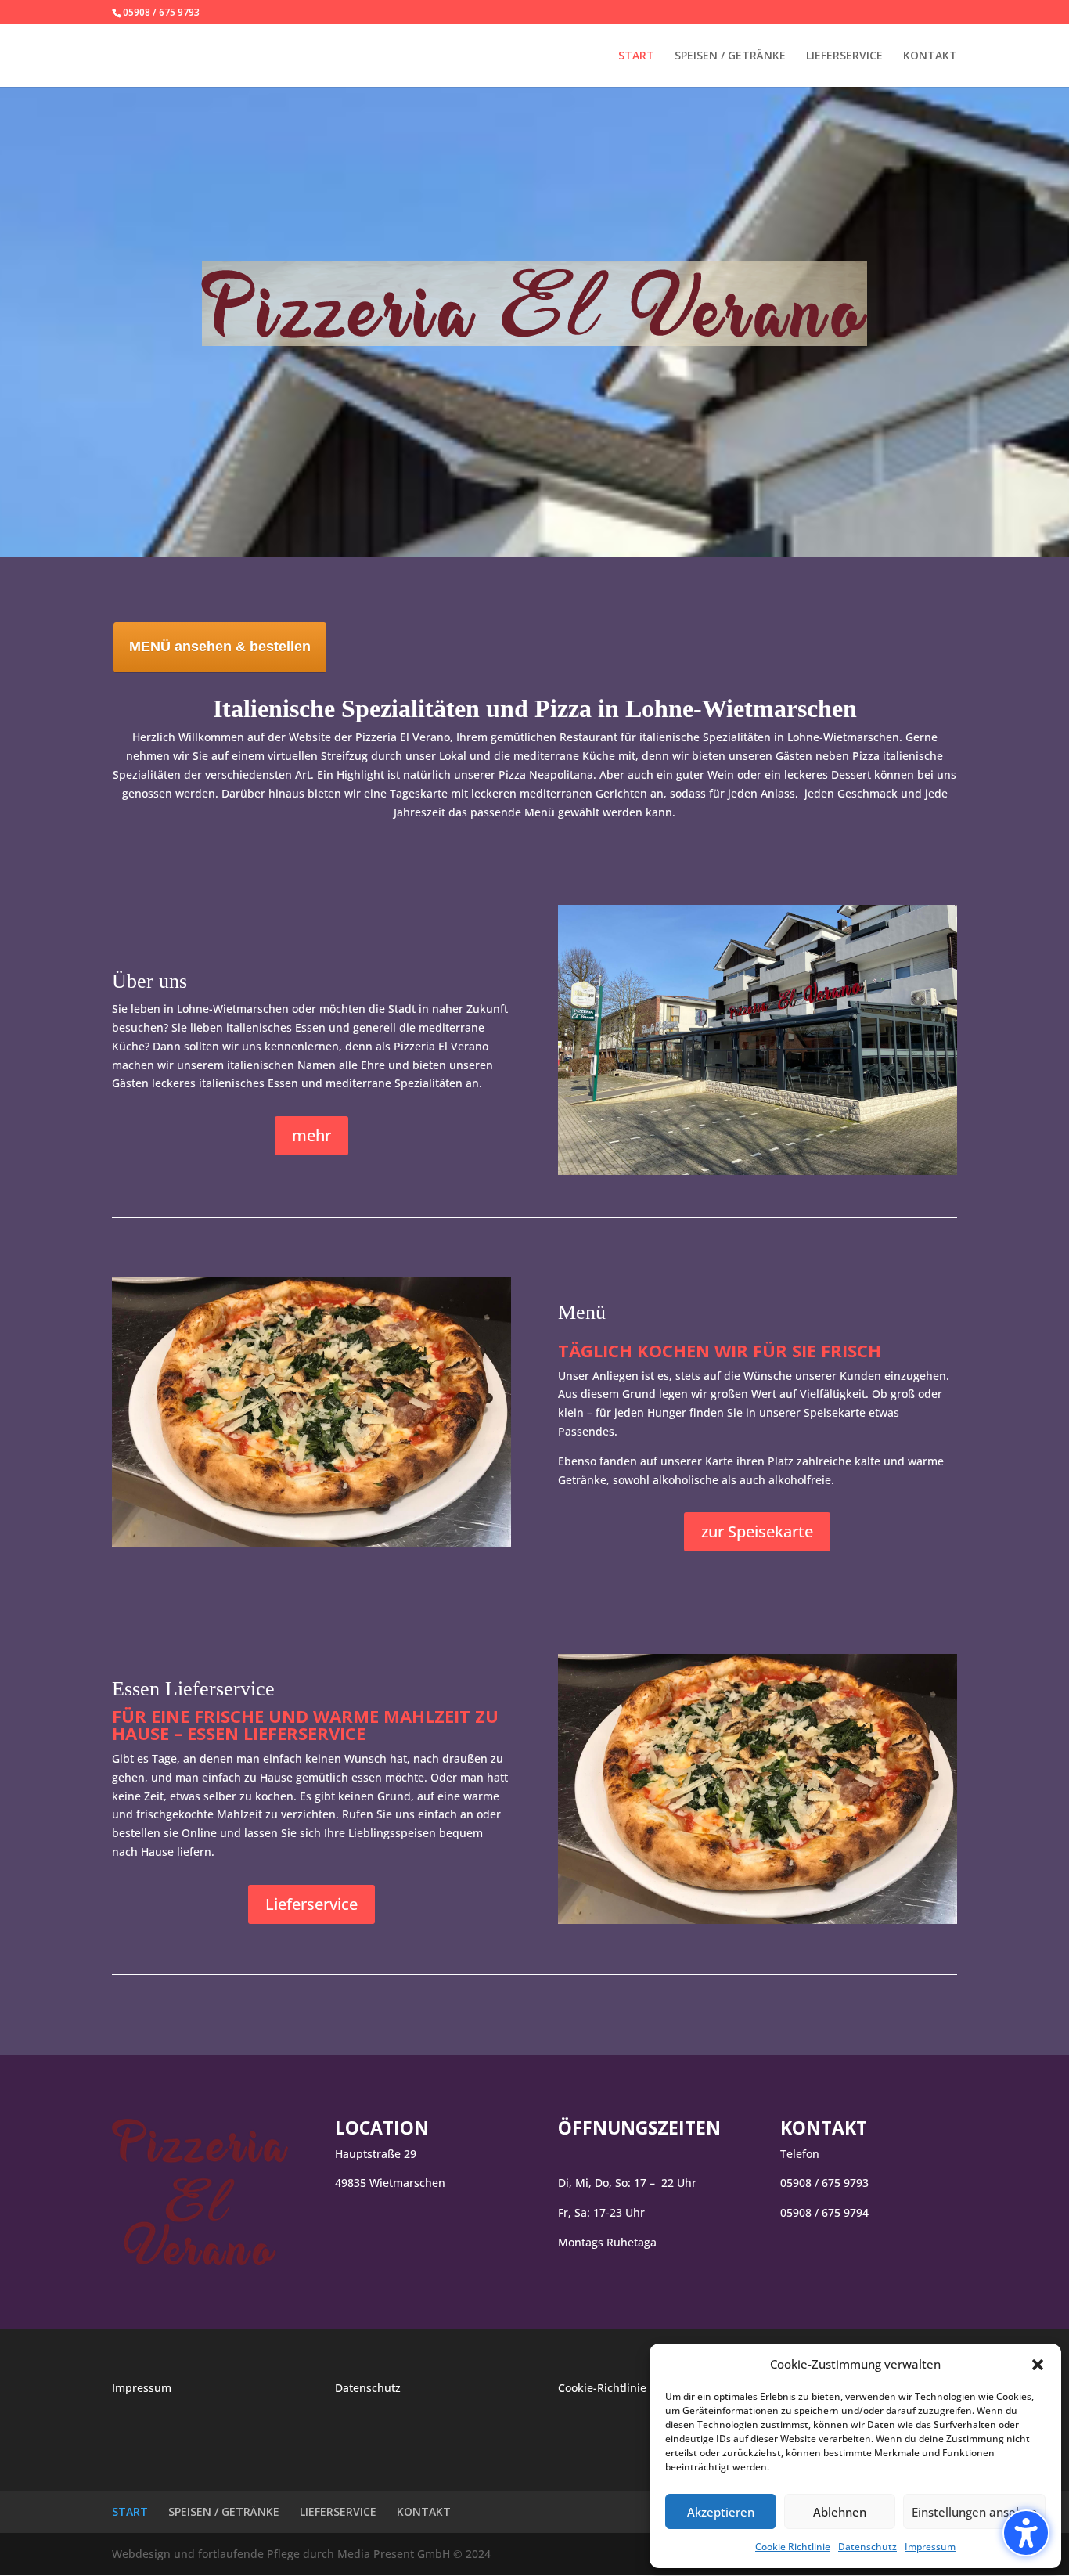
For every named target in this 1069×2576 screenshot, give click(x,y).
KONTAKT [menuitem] (930, 56)
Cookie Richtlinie (793, 2547)
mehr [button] (311, 1135)
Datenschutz (867, 2547)
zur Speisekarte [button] (757, 1531)
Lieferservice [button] (311, 1904)
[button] (1026, 2533)
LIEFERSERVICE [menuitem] (844, 56)
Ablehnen (840, 2512)
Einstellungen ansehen (974, 2512)
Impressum (930, 2547)
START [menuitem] (636, 56)
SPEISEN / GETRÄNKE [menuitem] (730, 56)
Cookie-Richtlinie (602, 2388)
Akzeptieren (721, 2512)
